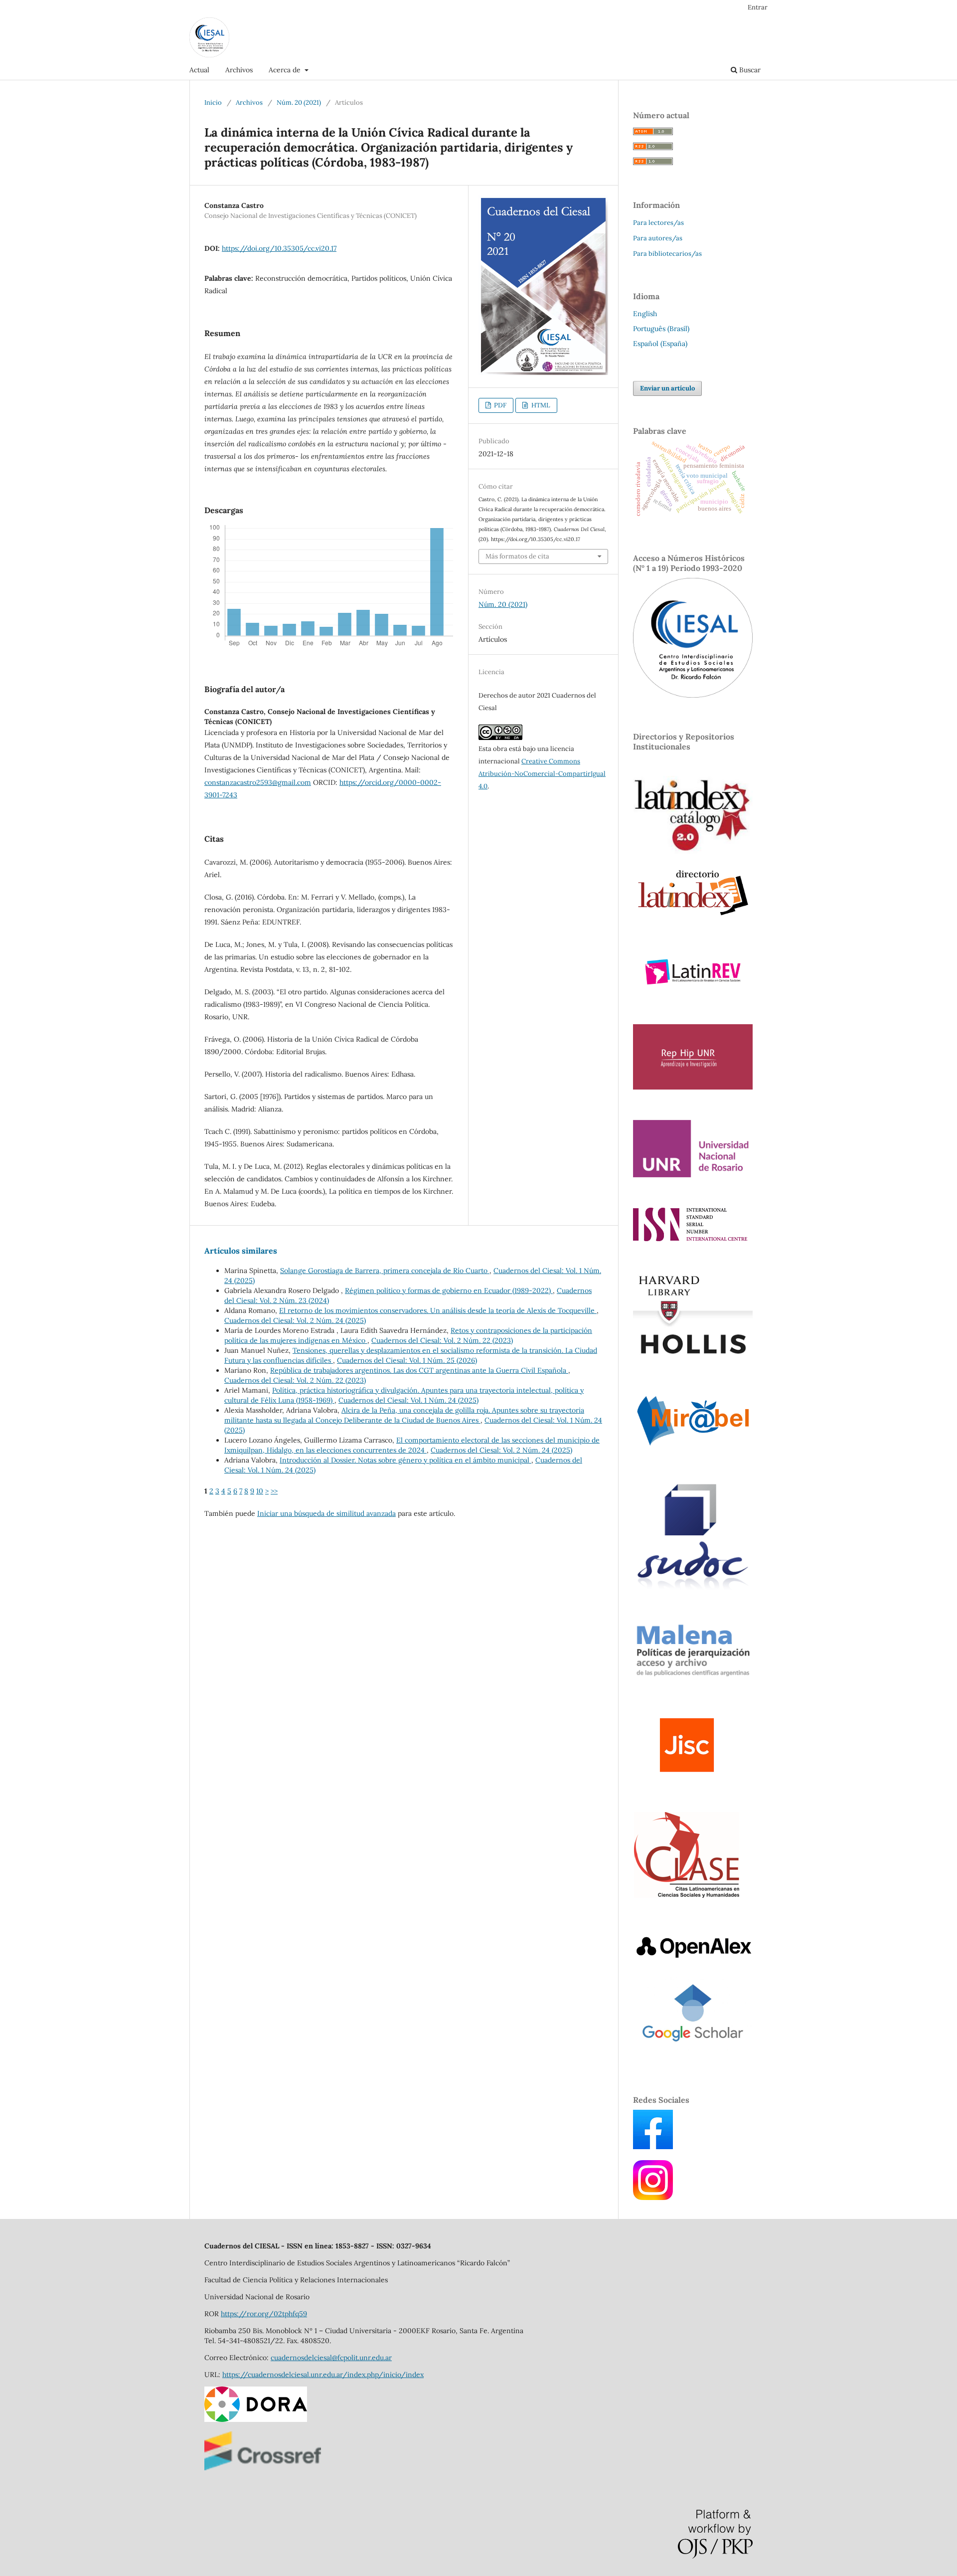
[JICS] (687, 1778)
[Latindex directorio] (693, 917)
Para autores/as (658, 238)
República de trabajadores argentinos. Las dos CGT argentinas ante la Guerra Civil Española (419, 1370)
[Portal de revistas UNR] (693, 1175)
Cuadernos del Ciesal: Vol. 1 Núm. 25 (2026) (407, 1360)
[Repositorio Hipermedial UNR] (693, 1087)
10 (260, 1491)
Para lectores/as (658, 223)
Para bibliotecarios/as (667, 254)
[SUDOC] (693, 1589)
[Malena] (693, 1676)
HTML (540, 405)
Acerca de (286, 70)
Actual (199, 70)
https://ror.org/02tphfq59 (264, 2314)
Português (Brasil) (661, 329)
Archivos (239, 70)
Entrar (758, 7)
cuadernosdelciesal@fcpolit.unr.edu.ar (331, 2358)
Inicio (213, 102)
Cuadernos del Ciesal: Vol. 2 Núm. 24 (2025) (295, 1320)
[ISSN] (690, 1239)
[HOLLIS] (693, 1358)
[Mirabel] (693, 1447)
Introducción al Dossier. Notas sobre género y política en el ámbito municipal (405, 1460)
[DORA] (256, 2419)
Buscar (749, 70)
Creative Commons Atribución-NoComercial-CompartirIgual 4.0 (542, 774)
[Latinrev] (693, 991)
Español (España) (660, 344)
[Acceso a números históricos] (693, 695)
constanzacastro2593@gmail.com (258, 782)
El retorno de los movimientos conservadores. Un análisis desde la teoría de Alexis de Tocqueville (438, 1310)
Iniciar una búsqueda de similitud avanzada (326, 1513)
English (645, 314)
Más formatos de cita (517, 556)
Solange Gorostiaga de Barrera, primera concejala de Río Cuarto (385, 1271)
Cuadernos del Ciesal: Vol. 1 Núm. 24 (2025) (408, 1400)
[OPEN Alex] (693, 1958)
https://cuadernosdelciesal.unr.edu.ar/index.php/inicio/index (323, 2375)
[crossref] (263, 2468)
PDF (499, 405)
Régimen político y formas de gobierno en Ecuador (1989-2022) (449, 1290)
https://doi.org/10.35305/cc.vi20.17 (279, 248)
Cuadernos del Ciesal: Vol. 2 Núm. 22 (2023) (442, 1340)
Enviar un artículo (667, 388)
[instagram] (653, 2198)
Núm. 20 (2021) (299, 102)
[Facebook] (653, 2147)
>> (274, 1491)
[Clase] (687, 1896)
